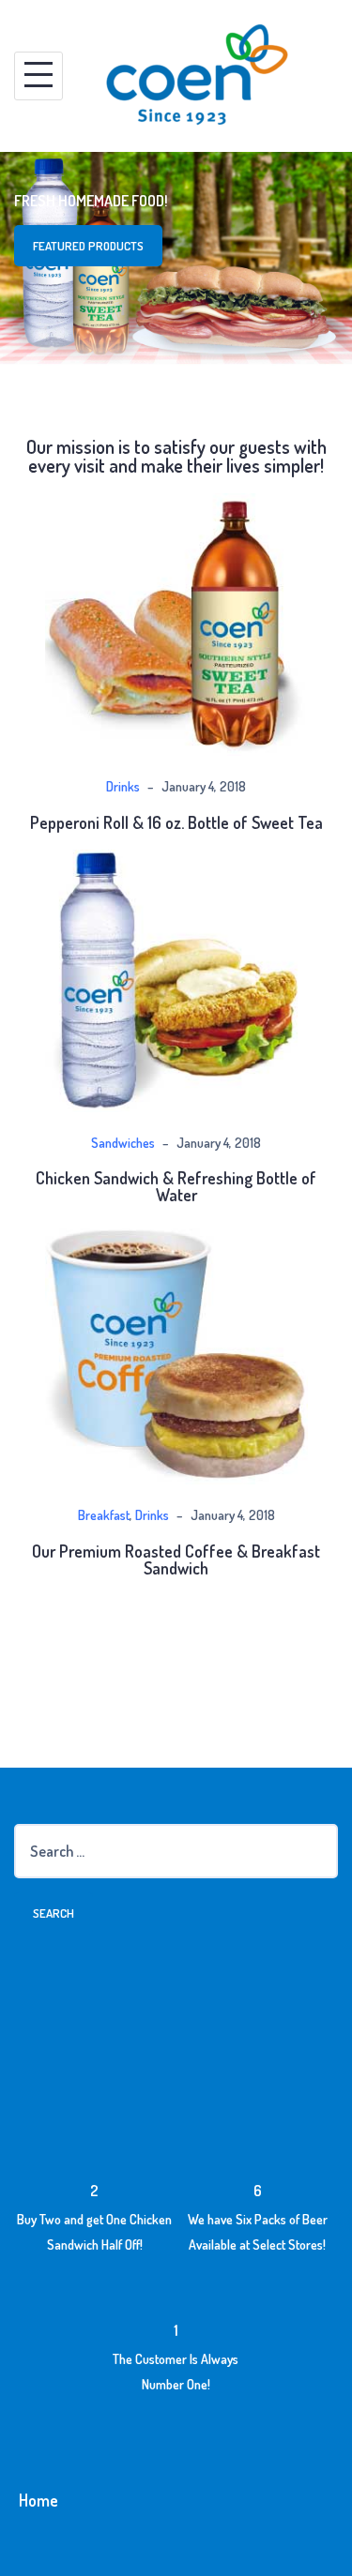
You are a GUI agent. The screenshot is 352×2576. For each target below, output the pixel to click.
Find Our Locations (154, 246)
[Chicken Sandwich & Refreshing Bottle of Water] (176, 978)
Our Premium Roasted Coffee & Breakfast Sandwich (176, 1559)
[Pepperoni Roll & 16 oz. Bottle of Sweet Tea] (176, 622)
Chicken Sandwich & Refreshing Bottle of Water (176, 1186)
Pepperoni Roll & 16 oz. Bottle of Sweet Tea (176, 822)
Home (38, 2500)
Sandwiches (123, 1143)
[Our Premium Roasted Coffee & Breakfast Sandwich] (176, 1350)
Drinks (123, 786)
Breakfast (104, 1515)
